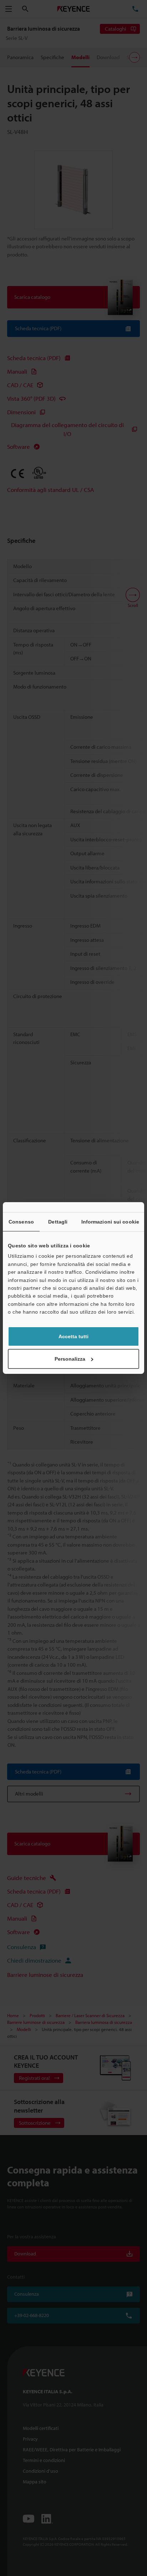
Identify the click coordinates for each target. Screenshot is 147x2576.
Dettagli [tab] (58, 1222)
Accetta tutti (73, 1336)
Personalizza (70, 1359)
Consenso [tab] (21, 1222)
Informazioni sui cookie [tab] (110, 1222)
